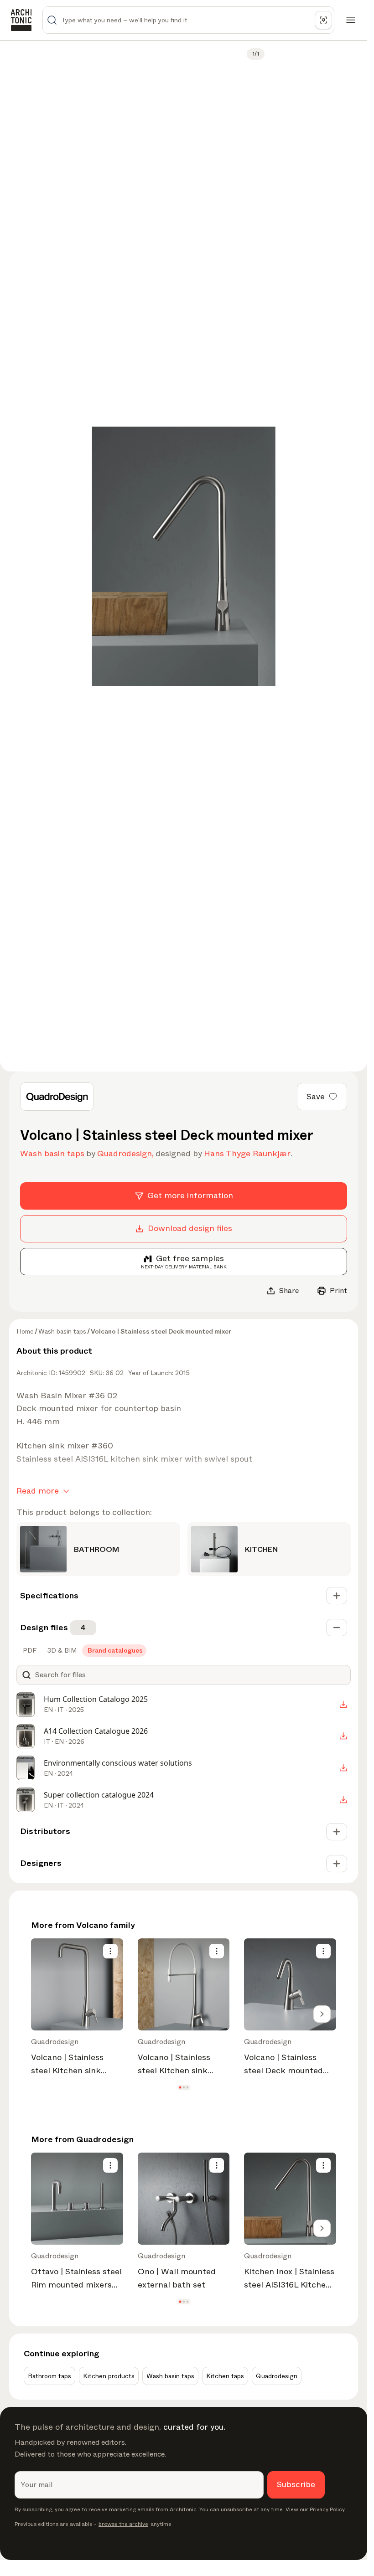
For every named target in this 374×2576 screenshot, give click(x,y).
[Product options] (110, 1951)
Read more (38, 1491)
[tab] (29, 1650)
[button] (180, 2087)
